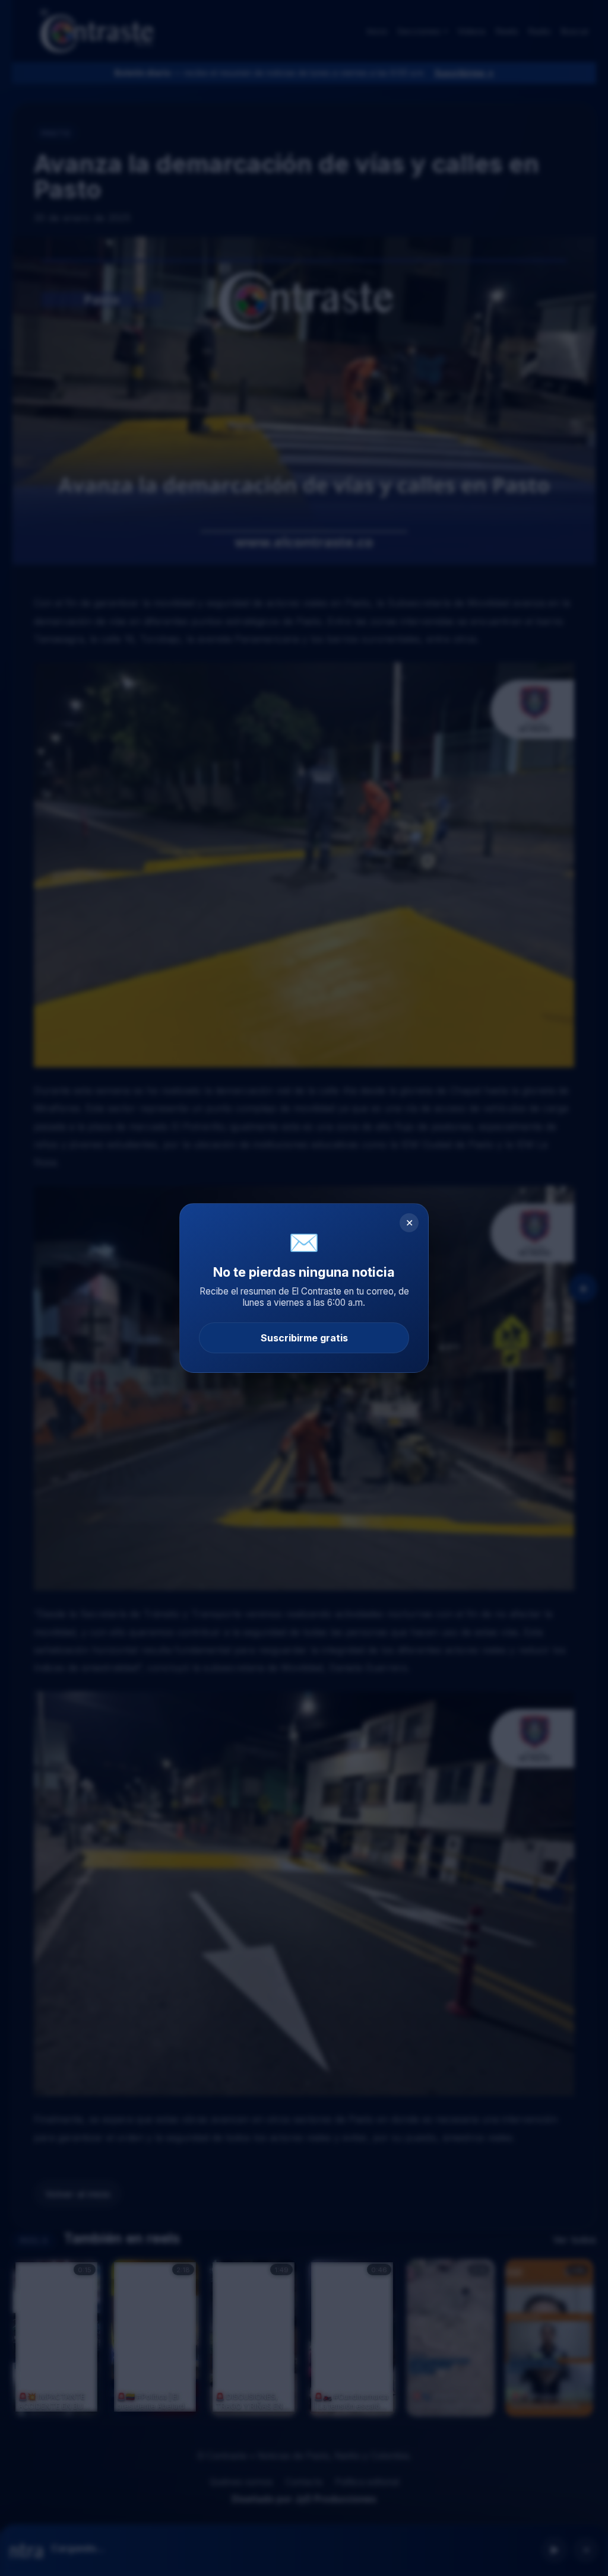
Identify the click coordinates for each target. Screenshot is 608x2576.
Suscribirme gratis (304, 1338)
